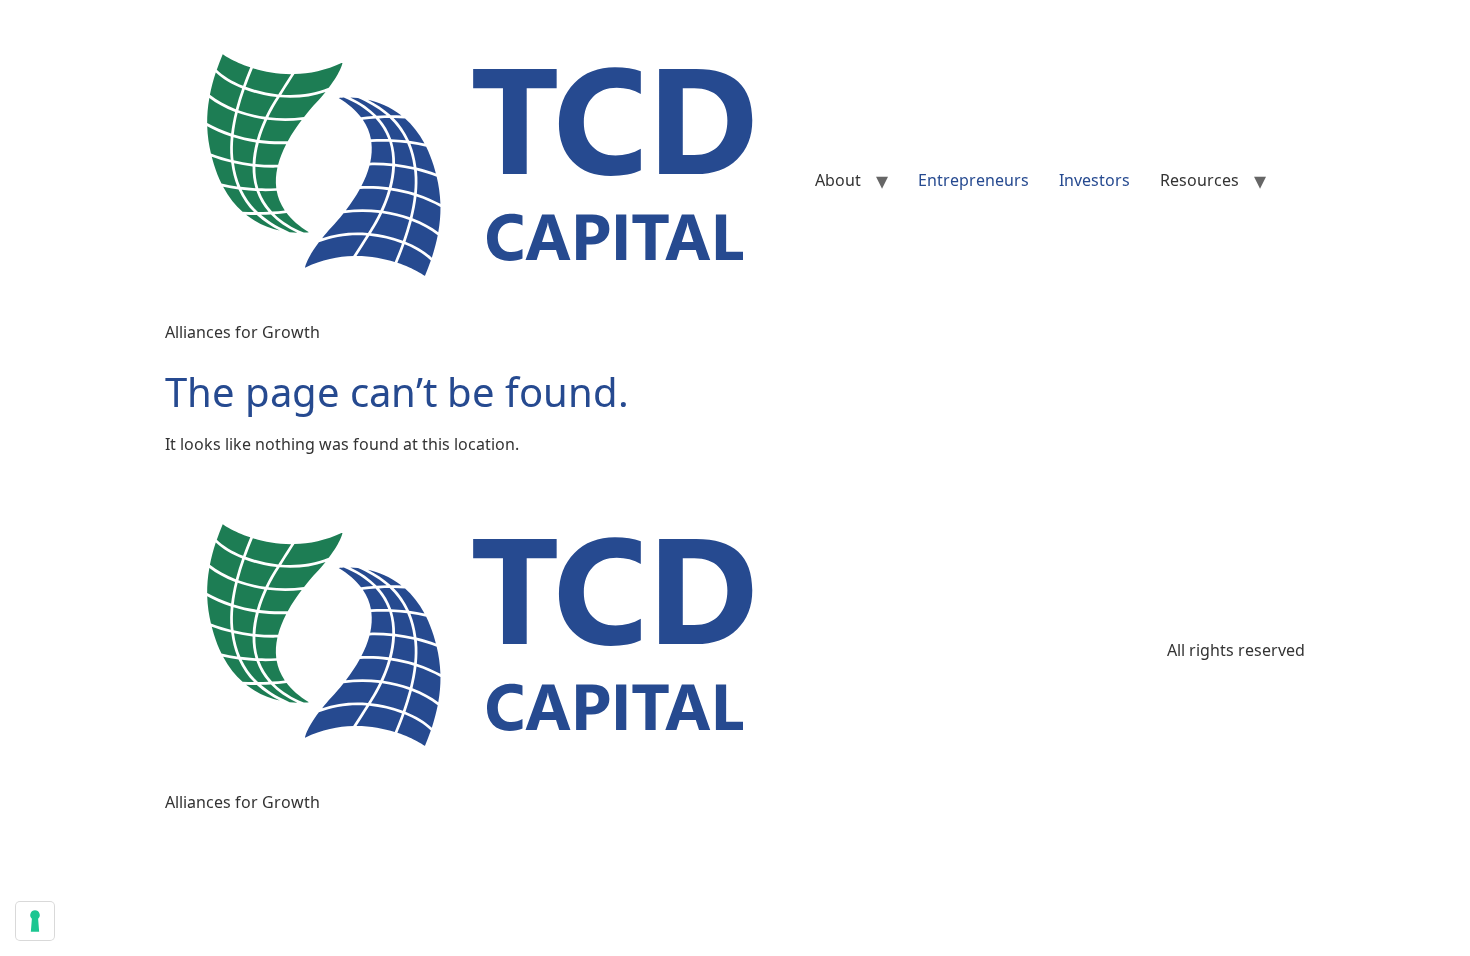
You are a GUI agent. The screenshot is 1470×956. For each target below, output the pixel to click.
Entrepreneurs (973, 180)
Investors (1094, 180)
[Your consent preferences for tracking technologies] (35, 921)
